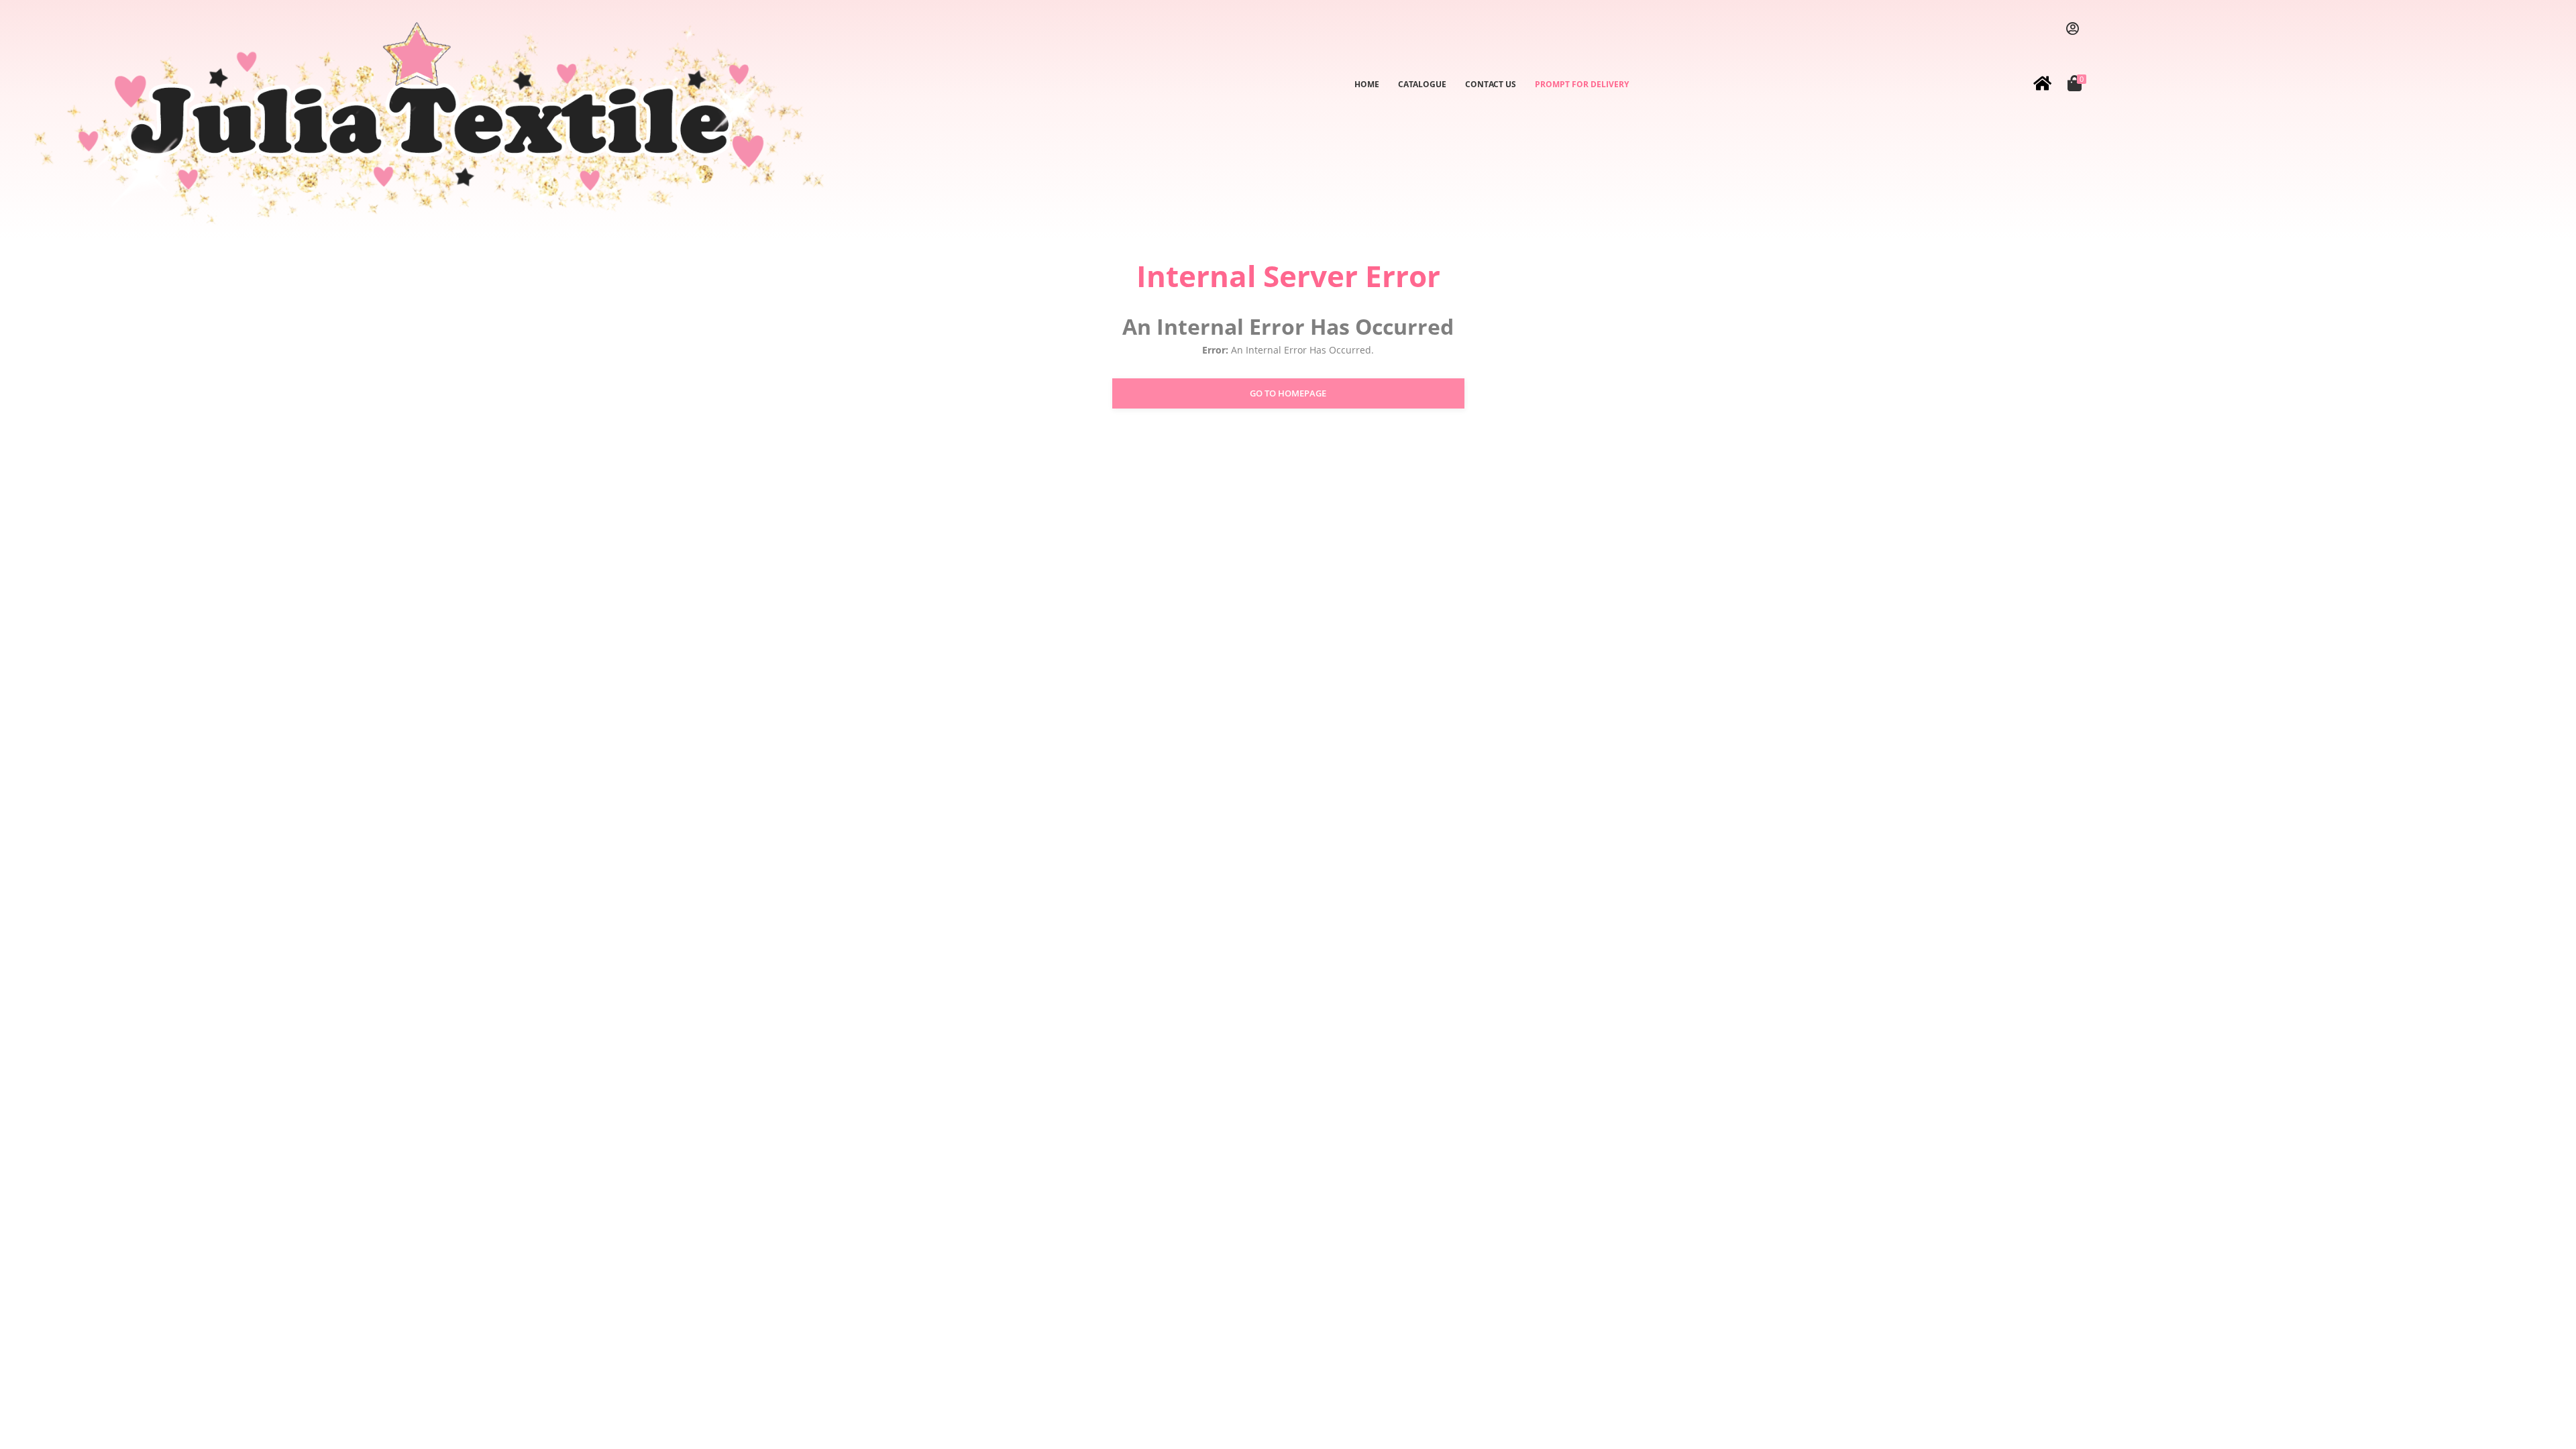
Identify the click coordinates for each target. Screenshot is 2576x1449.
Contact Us (1491, 84)
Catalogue (1422, 84)
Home (1367, 84)
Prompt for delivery (1582, 84)
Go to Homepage (1288, 393)
